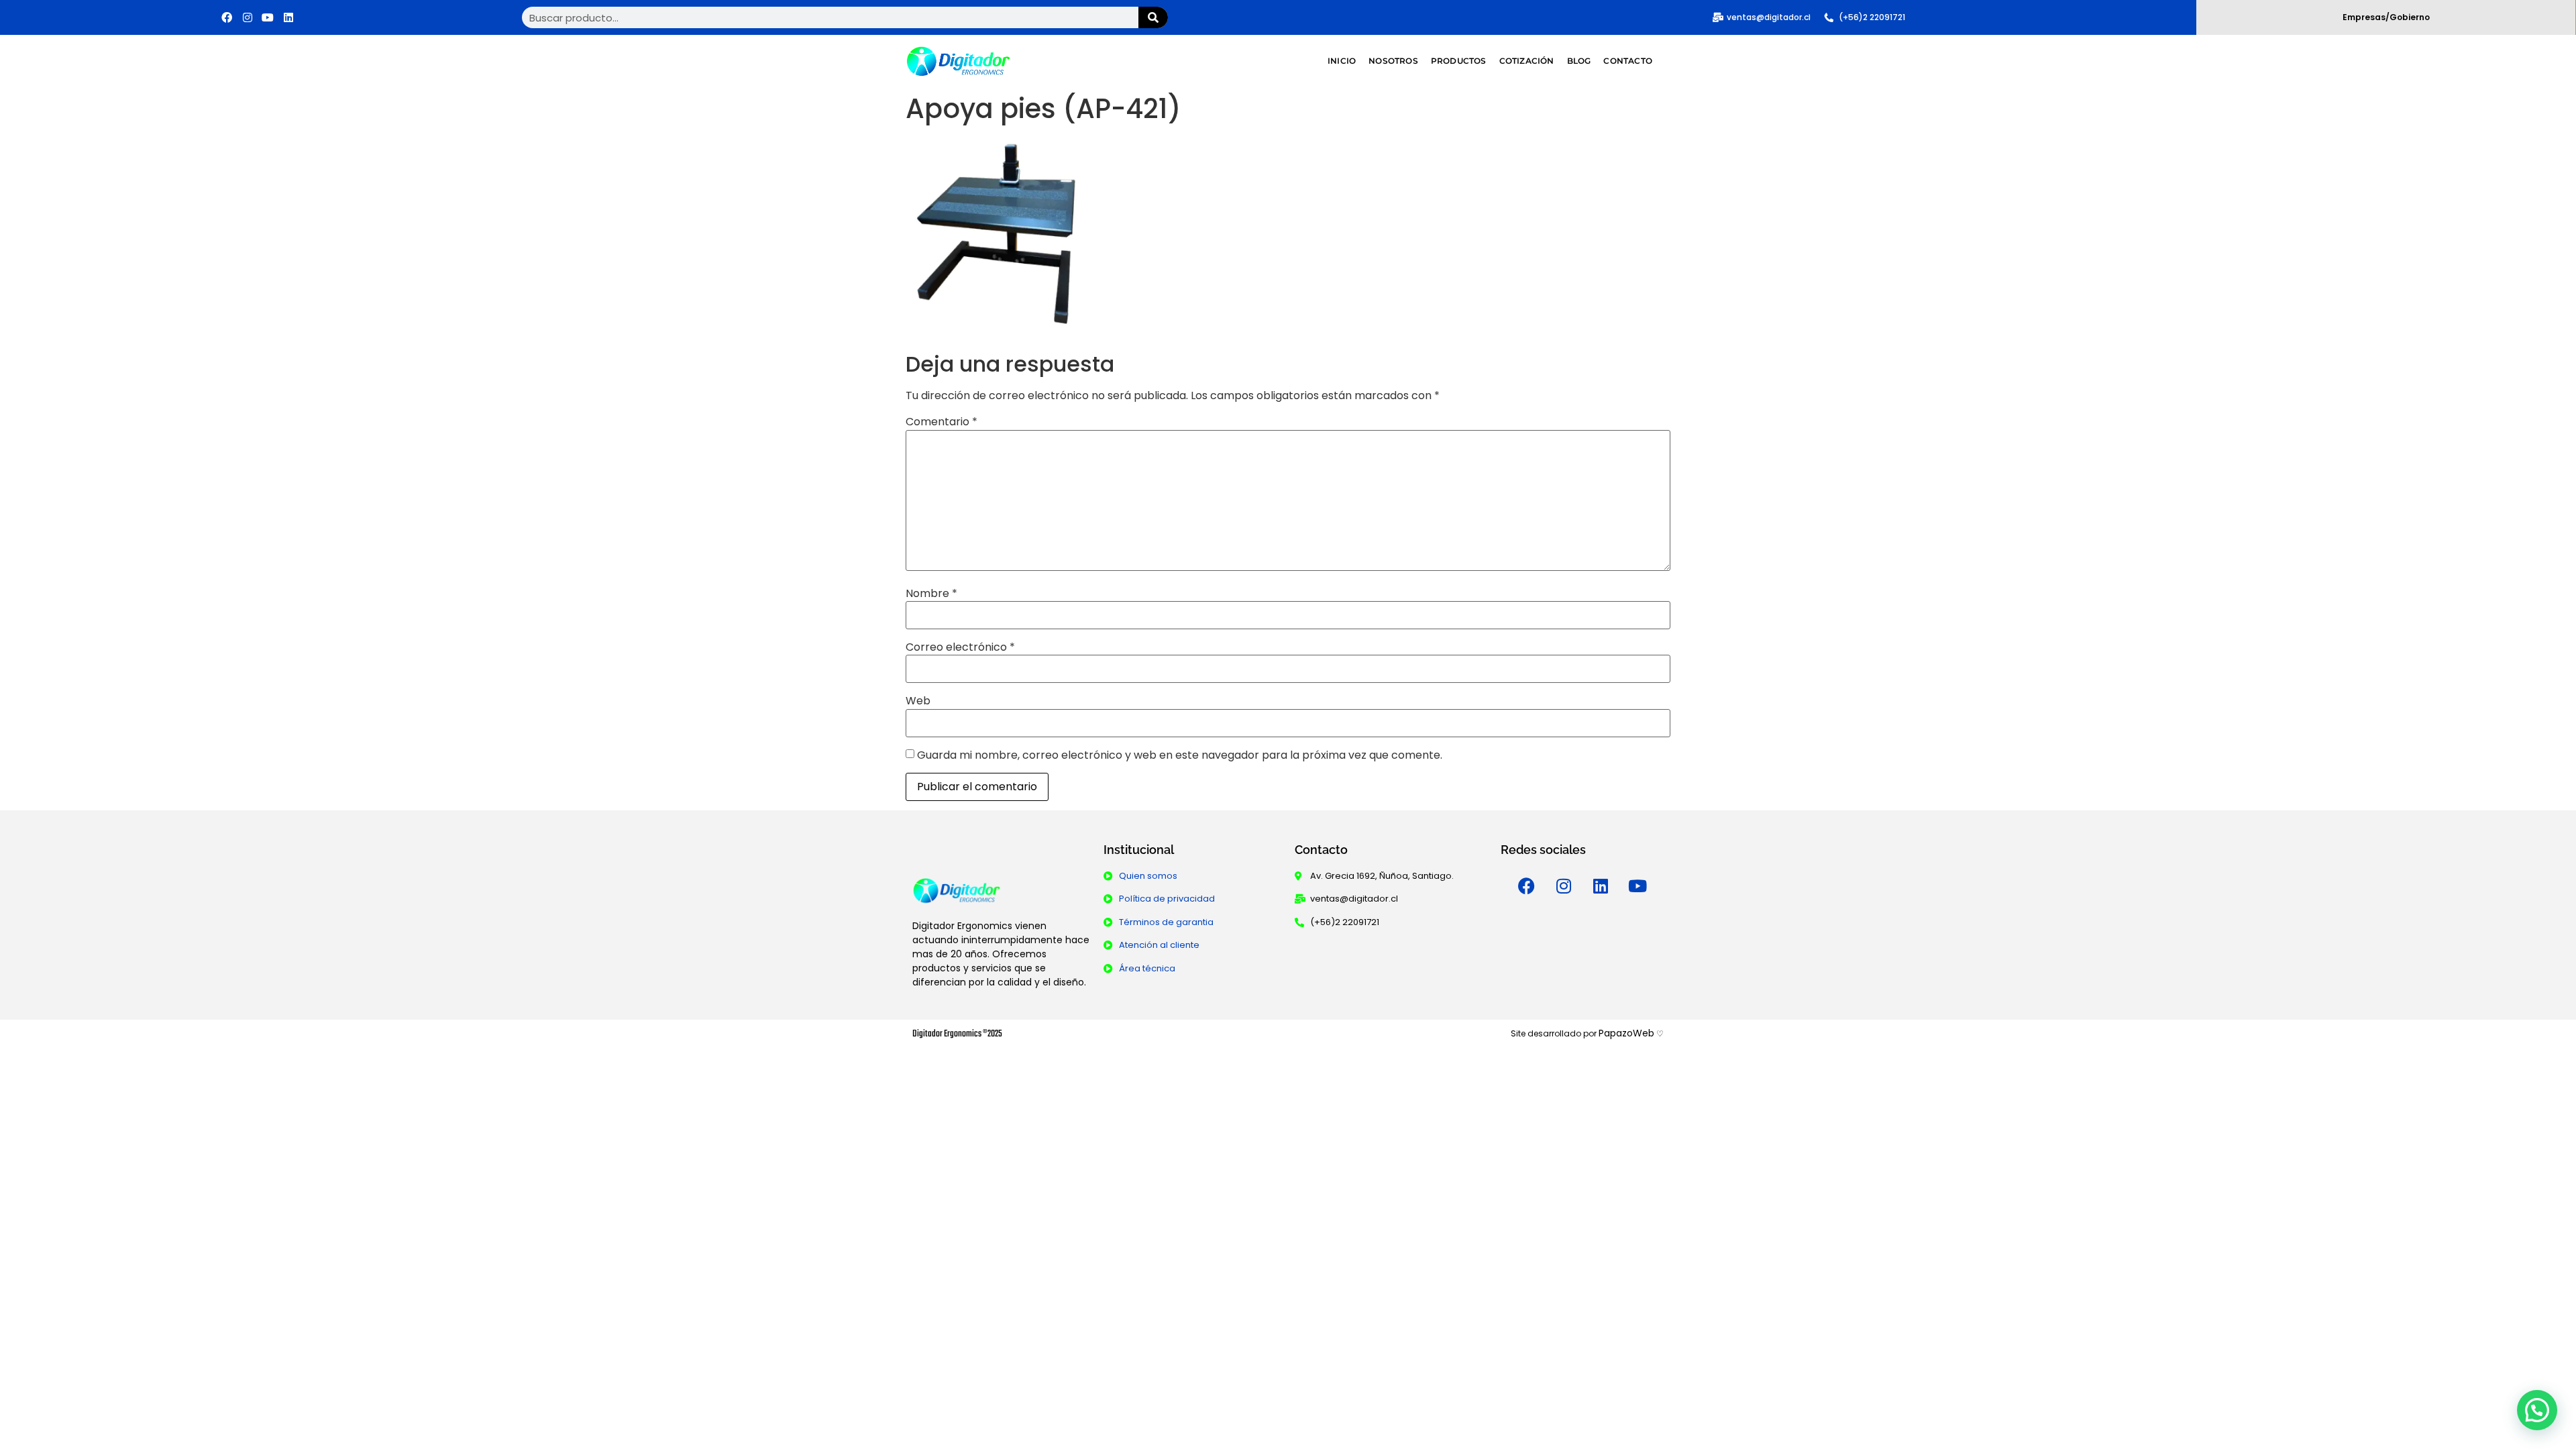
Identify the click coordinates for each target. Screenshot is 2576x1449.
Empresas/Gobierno (2386, 17)
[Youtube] (268, 17)
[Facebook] (227, 17)
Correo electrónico (960, 647)
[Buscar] (1153, 17)
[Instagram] (248, 17)
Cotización (1527, 61)
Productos (1459, 61)
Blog (1579, 61)
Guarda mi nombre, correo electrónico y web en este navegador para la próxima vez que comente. (1180, 755)
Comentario (942, 422)
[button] (2537, 1410)
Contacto (1628, 61)
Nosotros (1393, 61)
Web (918, 701)
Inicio (1342, 61)
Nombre (931, 594)
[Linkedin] (288, 17)
